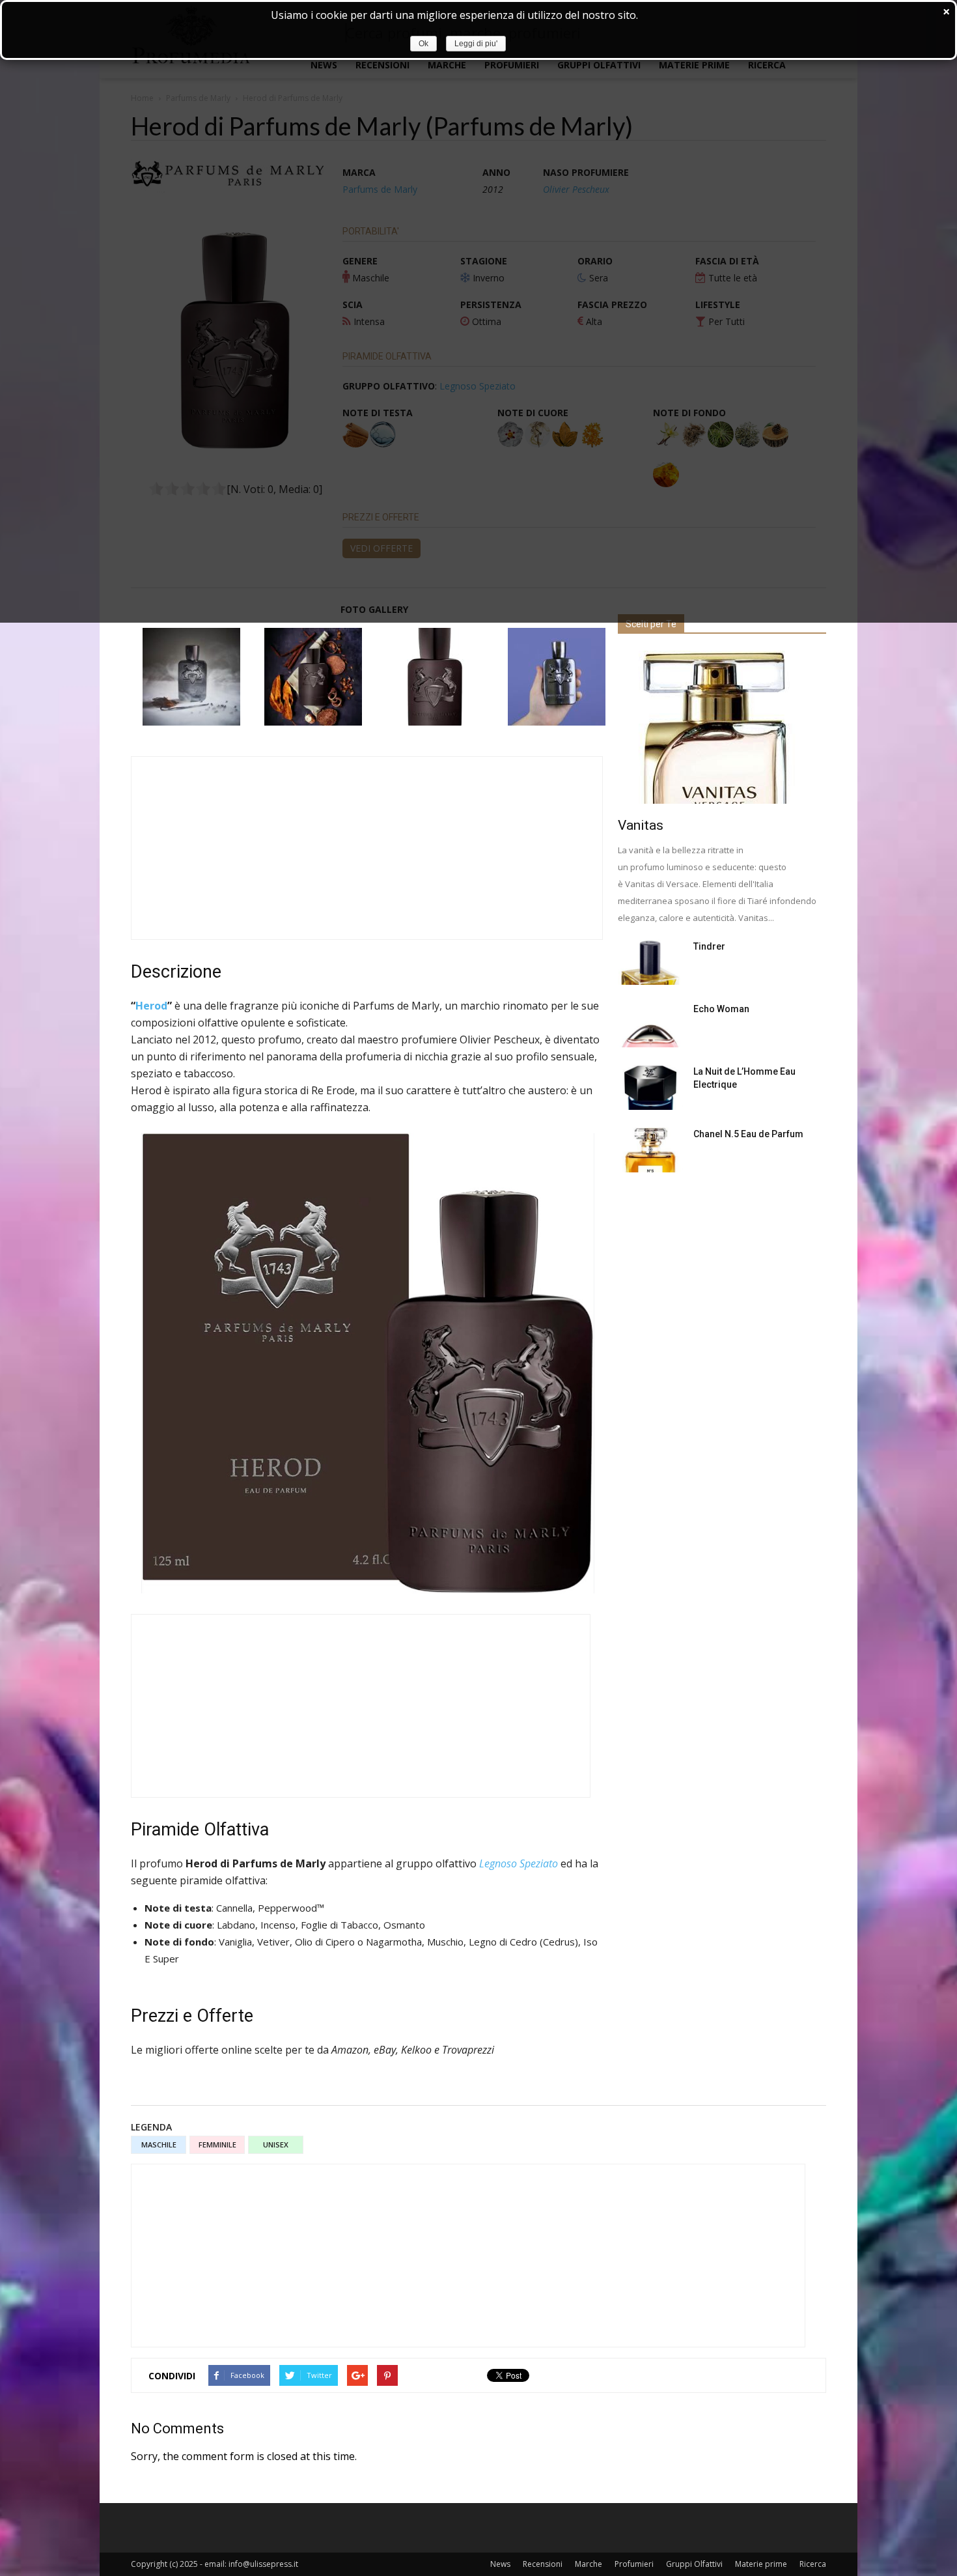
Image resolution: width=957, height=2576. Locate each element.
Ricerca (813, 2564)
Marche (589, 2564)
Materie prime (761, 2564)
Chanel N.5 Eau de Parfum (748, 1134)
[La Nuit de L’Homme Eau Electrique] (650, 1087)
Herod (151, 1006)
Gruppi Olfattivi (694, 2564)
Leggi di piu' (476, 44)
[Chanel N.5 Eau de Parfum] (650, 1150)
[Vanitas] (722, 727)
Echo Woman (721, 1009)
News (500, 2564)
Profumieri (634, 2564)
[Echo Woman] (650, 1025)
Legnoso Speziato (519, 1863)
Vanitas (641, 825)
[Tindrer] (650, 962)
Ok (423, 44)
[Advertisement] (367, 848)
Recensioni (543, 2564)
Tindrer (709, 946)
